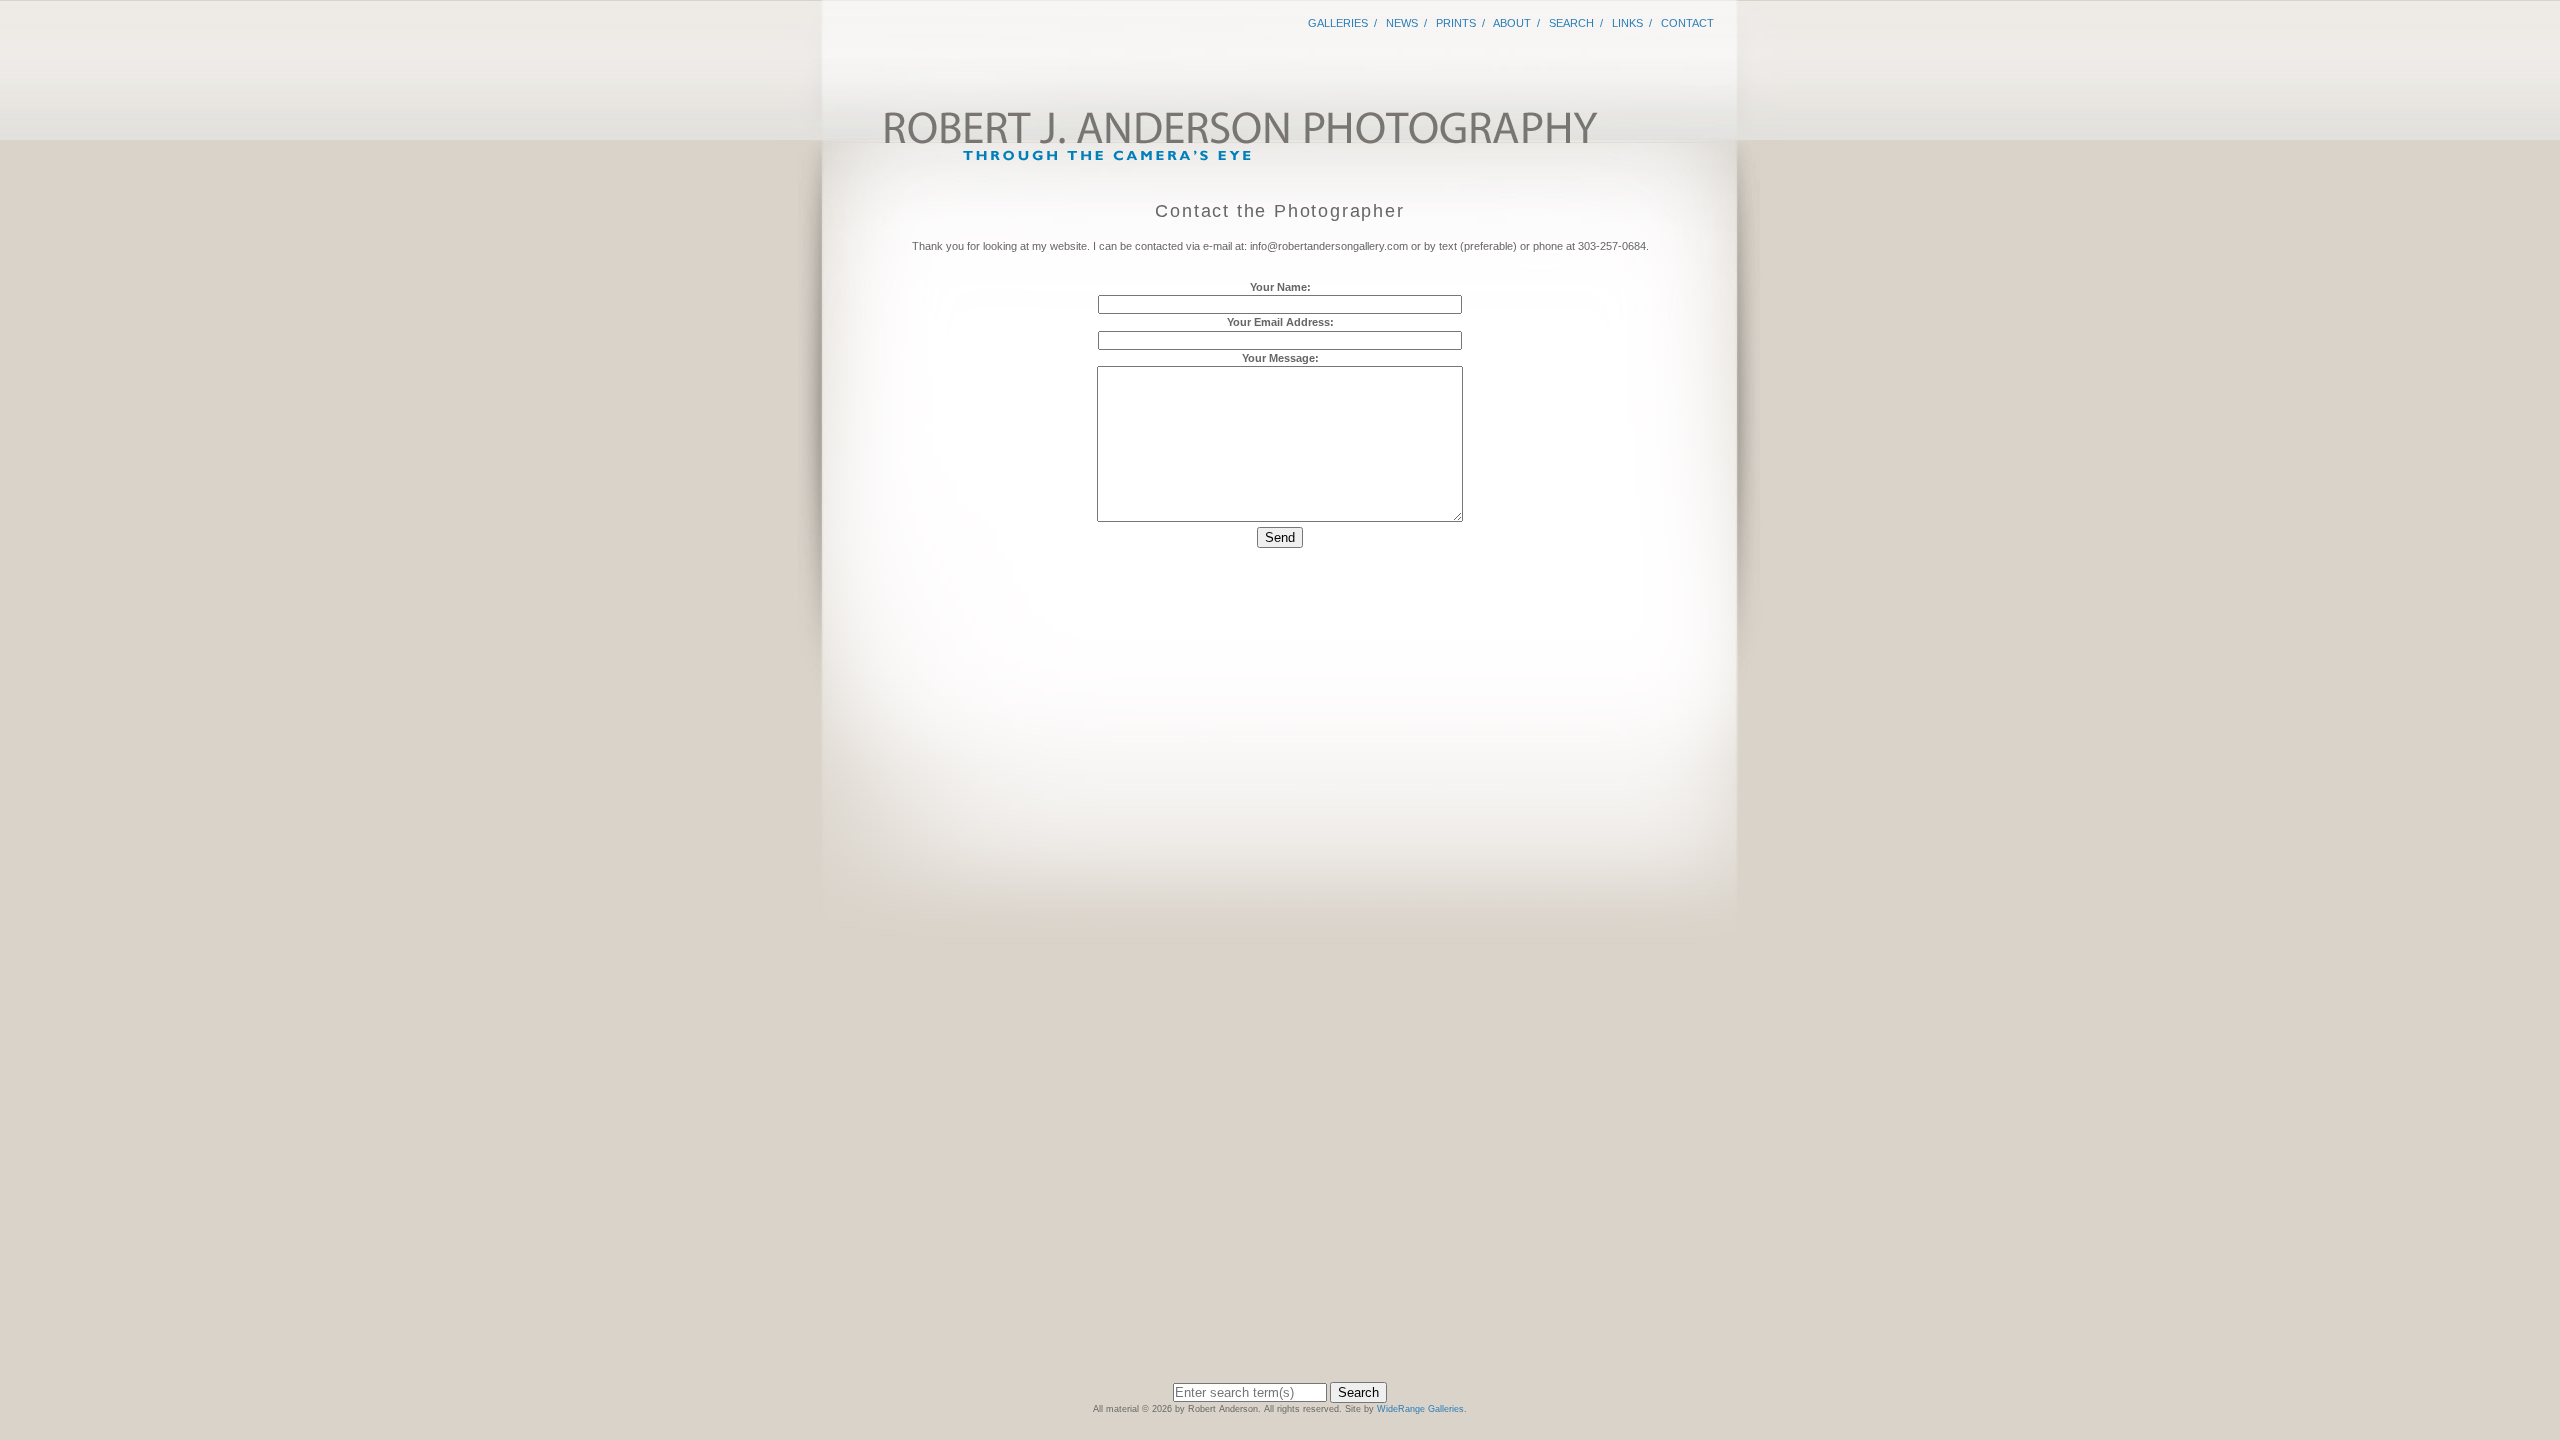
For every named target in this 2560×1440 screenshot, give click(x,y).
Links (1627, 23)
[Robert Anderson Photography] (1240, 158)
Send (1280, 537)
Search (1571, 23)
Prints (1456, 23)
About (1512, 23)
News (1402, 23)
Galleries (1338, 23)
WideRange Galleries (1420, 1409)
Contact (1687, 23)
